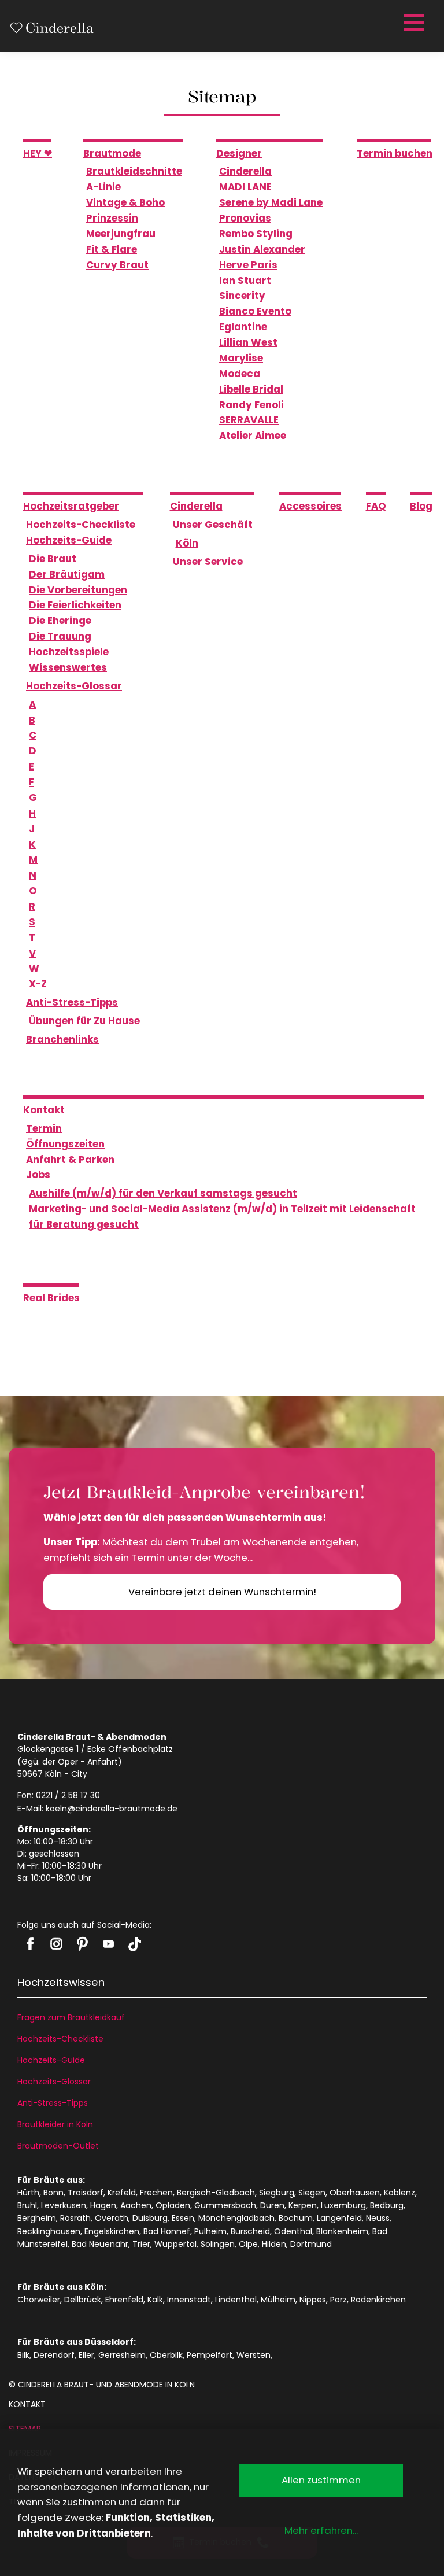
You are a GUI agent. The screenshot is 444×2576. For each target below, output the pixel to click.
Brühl (27, 2205)
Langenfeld (339, 2218)
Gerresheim (122, 2355)
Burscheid (250, 2231)
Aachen (136, 2205)
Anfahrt (103, 1762)
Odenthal (293, 2231)
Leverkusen (64, 2205)
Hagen (103, 2205)
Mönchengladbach (236, 2218)
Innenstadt (189, 2300)
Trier (141, 2244)
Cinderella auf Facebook (30, 1944)
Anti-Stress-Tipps (53, 2103)
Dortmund (311, 2244)
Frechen (156, 2193)
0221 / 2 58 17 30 (68, 1795)
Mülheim (278, 2300)
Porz (338, 2300)
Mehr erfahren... (321, 2530)
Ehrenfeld (124, 2300)
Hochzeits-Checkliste (60, 2039)
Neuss (378, 2218)
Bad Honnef (167, 2231)
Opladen (173, 2205)
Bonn (53, 2193)
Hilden (274, 2244)
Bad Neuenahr (100, 2244)
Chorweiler (39, 2300)
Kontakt (27, 2404)
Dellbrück (83, 2300)
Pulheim (210, 2231)
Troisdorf (86, 2193)
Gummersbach (225, 2205)
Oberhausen (355, 2193)
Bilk (23, 2355)
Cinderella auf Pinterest (82, 1944)
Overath (112, 2218)
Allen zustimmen (321, 2480)
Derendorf (54, 2355)
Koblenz (399, 2193)
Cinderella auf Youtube (108, 1944)
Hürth (28, 2193)
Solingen (218, 2244)
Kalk (155, 2300)
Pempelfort (210, 2355)
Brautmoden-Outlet (58, 2146)
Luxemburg (343, 2205)
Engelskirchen (112, 2231)
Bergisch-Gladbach (216, 2193)
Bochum (296, 2218)
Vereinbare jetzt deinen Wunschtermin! (222, 1592)
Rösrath (75, 2218)
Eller (86, 2355)
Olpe (248, 2244)
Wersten (254, 2355)
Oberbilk (166, 2355)
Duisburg (150, 2218)
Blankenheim (342, 2231)
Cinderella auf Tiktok (134, 1944)
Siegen (312, 2193)
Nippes (313, 2300)
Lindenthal (236, 2300)
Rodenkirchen (378, 2300)
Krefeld (122, 2193)
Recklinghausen (49, 2231)
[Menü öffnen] (412, 23)
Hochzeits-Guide (51, 2060)
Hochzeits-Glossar (54, 2082)
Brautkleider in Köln (55, 2124)
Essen (183, 2218)
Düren (272, 2205)
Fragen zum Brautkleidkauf (71, 2017)
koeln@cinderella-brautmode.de (112, 1809)
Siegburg (277, 2193)
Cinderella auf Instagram (56, 1944)
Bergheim (37, 2218)
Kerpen (303, 2205)
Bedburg (387, 2205)
